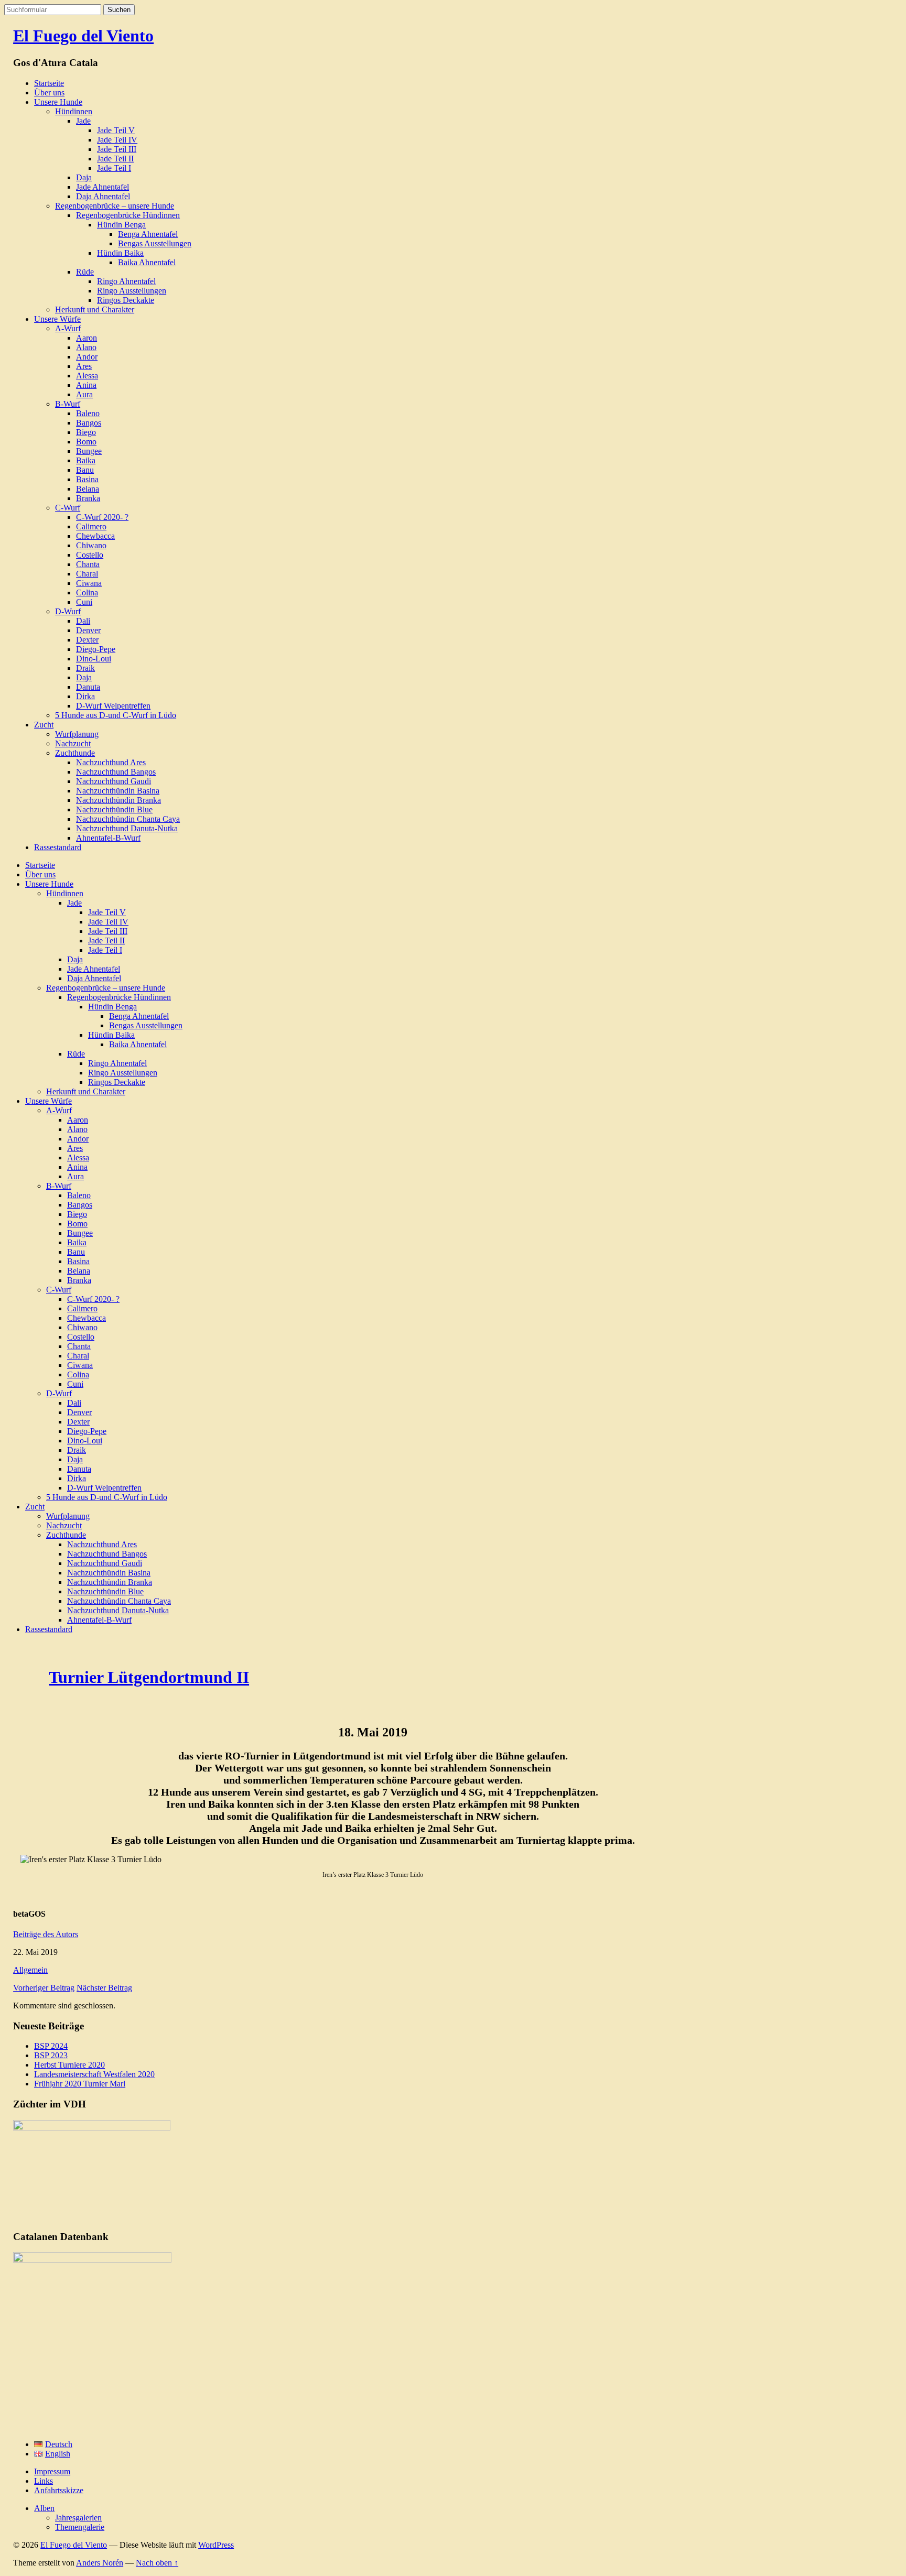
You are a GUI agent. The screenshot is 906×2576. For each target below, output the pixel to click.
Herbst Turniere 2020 (69, 2065)
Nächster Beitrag (104, 1988)
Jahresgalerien (78, 2518)
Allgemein (30, 1970)
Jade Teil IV (117, 140)
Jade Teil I (114, 168)
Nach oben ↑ (157, 2563)
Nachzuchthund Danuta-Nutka (127, 828)
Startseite (49, 83)
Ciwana (89, 583)
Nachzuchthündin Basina (118, 791)
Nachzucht (73, 743)
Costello (90, 555)
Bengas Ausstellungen (155, 243)
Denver (88, 630)
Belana (88, 489)
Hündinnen (74, 111)
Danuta (88, 687)
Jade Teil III (117, 149)
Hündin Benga (121, 225)
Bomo (86, 442)
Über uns (49, 93)
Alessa (87, 376)
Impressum (52, 2471)
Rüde (85, 272)
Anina (86, 385)
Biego (86, 432)
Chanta (88, 564)
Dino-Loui (94, 659)
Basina (87, 479)
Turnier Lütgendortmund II (149, 1677)
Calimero (91, 526)
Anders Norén (100, 2563)
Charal (87, 574)
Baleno (88, 413)
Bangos (89, 423)
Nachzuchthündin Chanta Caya (128, 819)
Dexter (87, 640)
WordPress (216, 2545)
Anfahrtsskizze (59, 2490)
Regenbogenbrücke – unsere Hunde (115, 206)
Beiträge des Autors (46, 1934)
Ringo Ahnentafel (126, 281)
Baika (86, 460)
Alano (86, 347)
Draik (85, 668)
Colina (87, 593)
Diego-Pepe (96, 649)
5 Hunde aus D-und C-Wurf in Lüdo (116, 715)
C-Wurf (68, 508)
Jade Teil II (115, 159)
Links (44, 2481)
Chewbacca (95, 536)
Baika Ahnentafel (147, 262)
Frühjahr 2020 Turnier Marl (80, 2084)
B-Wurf (68, 404)
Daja (84, 177)
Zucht (44, 725)
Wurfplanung (77, 734)
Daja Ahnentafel (103, 196)
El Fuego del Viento (83, 36)
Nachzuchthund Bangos (116, 772)
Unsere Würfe (57, 319)
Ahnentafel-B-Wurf (108, 838)
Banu (85, 470)
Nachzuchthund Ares (111, 762)
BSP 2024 (51, 2046)
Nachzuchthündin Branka (118, 800)
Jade (83, 121)
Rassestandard (58, 847)
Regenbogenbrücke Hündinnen (128, 215)
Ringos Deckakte (126, 300)
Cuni (84, 602)
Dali (83, 621)
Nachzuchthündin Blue (114, 809)
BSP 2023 (51, 2055)
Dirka (85, 696)
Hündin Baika (120, 253)
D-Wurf (68, 611)
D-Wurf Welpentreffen (113, 706)
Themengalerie (80, 2527)
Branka (88, 498)
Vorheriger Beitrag (44, 1988)
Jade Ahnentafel (103, 187)
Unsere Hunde (58, 102)
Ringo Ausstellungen (132, 291)
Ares (84, 366)
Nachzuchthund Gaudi (114, 781)
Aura (84, 394)
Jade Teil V (116, 130)
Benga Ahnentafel (148, 234)
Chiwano (91, 545)
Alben (44, 2508)
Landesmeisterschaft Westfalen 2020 (94, 2074)
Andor (87, 357)
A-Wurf (68, 328)
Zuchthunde (75, 753)
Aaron (87, 338)
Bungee (89, 451)
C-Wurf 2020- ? (102, 517)
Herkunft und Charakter (95, 309)
